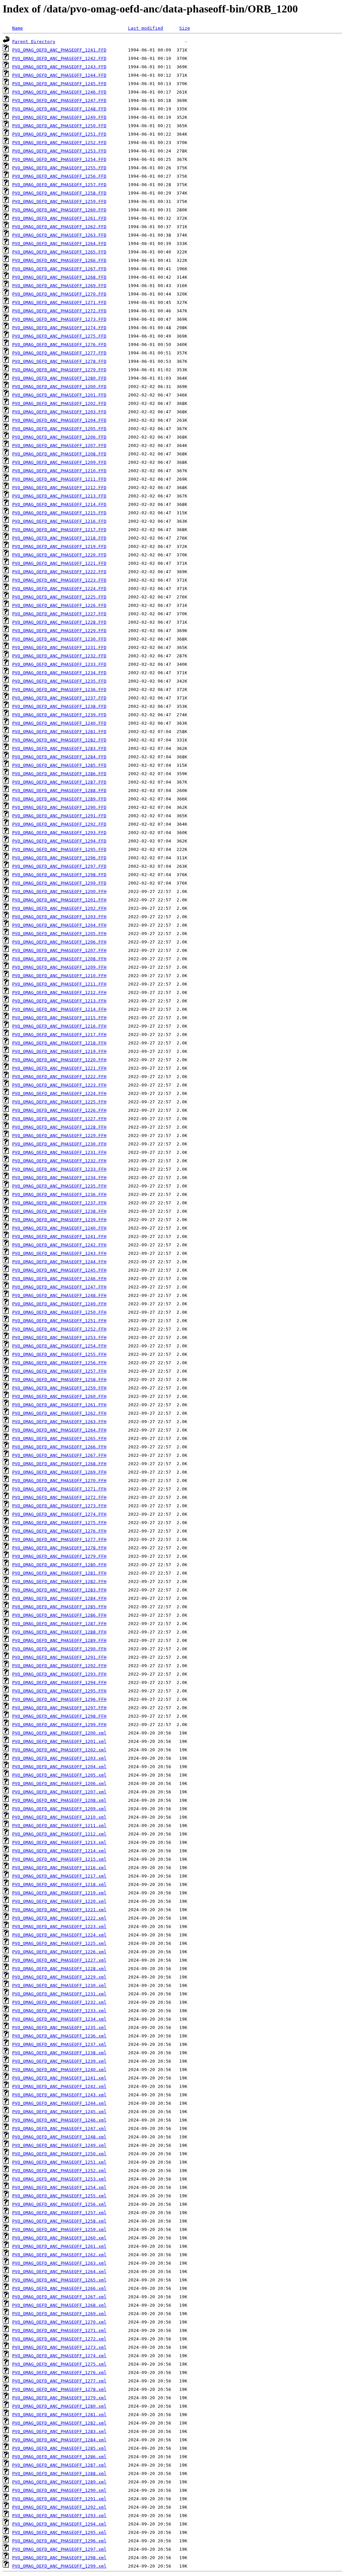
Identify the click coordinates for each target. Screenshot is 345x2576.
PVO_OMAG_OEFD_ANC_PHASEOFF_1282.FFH (59, 1582)
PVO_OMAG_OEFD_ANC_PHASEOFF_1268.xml (59, 2305)
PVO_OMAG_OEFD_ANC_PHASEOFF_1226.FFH (59, 1110)
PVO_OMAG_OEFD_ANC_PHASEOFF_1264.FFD (59, 244)
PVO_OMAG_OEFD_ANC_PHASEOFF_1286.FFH (59, 1615)
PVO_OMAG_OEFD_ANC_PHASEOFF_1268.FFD (59, 277)
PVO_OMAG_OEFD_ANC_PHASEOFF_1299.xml (59, 2566)
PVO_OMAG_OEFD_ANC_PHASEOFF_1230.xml (59, 1985)
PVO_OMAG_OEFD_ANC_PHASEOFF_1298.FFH (59, 1716)
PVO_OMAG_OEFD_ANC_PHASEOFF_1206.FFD (59, 437)
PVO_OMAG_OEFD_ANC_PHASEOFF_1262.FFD (59, 227)
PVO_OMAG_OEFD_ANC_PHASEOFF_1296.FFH (59, 1699)
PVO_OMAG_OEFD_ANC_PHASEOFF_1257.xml (59, 2213)
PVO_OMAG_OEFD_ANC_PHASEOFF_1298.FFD (59, 875)
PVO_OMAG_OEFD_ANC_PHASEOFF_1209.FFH (59, 967)
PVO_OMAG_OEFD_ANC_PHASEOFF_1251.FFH (59, 1321)
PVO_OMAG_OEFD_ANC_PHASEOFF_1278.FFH (59, 1548)
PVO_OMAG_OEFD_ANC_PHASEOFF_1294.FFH (59, 1682)
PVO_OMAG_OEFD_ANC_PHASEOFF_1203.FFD (59, 412)
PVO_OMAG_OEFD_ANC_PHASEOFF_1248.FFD (59, 109)
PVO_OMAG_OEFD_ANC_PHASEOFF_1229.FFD (59, 631)
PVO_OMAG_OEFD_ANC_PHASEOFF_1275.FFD (59, 336)
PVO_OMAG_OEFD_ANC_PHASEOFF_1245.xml (59, 2112)
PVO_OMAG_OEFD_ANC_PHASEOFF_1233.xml (59, 2011)
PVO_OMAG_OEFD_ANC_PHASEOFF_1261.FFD (59, 218)
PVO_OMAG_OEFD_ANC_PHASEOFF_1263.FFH (59, 1422)
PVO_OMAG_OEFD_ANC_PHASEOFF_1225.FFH (59, 1102)
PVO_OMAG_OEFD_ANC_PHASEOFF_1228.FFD (59, 622)
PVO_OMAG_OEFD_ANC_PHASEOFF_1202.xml (59, 1750)
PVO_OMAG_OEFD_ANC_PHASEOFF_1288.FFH (59, 1632)
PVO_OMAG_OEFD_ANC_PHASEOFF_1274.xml (59, 2356)
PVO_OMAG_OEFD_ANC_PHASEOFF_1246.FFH (59, 1279)
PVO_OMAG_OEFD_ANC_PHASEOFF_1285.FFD (59, 765)
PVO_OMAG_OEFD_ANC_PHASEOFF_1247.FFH (59, 1287)
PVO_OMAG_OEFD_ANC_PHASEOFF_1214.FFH (59, 1009)
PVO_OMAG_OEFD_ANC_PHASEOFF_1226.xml (59, 1952)
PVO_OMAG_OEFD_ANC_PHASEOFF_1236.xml (59, 2036)
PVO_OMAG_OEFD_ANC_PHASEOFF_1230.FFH (59, 1144)
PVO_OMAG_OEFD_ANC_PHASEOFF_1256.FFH (59, 1363)
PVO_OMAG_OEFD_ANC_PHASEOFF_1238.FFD (59, 706)
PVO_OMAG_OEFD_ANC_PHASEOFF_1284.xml (59, 2440)
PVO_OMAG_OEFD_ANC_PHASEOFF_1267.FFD (59, 269)
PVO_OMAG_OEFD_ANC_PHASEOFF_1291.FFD (59, 816)
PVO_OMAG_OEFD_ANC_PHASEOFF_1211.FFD (59, 479)
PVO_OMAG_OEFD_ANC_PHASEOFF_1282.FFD (59, 740)
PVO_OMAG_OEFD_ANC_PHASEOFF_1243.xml (59, 2095)
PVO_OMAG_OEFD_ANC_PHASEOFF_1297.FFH (59, 1708)
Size (185, 28)
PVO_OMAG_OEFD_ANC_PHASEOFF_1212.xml (59, 1834)
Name (18, 28)
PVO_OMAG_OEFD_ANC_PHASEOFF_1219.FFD (59, 546)
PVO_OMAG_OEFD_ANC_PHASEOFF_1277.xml (59, 2381)
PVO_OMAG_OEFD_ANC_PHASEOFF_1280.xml (59, 2406)
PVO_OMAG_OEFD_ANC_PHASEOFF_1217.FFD (59, 530)
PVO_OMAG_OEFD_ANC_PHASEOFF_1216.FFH (59, 1026)
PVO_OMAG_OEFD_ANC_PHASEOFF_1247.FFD (59, 100)
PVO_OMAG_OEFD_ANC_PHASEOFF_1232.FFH (59, 1161)
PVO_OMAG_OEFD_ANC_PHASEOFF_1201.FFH (59, 900)
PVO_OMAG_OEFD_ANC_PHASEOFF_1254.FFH (59, 1346)
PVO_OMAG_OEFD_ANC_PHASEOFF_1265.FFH (59, 1438)
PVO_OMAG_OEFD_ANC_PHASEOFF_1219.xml (59, 1893)
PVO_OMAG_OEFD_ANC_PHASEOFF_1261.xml (59, 2246)
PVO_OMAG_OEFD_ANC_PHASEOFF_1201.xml (59, 1741)
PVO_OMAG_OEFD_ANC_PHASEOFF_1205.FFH (59, 934)
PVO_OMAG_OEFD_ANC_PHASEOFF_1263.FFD (59, 235)
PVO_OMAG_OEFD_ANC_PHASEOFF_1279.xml (59, 2398)
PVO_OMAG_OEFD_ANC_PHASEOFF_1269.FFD (59, 286)
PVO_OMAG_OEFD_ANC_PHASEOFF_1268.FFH (59, 1464)
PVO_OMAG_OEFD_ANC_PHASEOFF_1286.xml (59, 2457)
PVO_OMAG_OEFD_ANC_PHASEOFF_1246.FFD (59, 92)
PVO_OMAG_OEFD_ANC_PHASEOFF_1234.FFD (59, 673)
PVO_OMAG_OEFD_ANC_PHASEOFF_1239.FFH (59, 1220)
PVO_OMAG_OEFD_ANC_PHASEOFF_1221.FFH (59, 1068)
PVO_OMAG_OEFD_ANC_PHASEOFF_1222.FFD (59, 572)
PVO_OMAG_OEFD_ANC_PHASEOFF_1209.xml (59, 1809)
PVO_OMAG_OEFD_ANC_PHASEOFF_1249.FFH (59, 1304)
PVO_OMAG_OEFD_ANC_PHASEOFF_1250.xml (59, 2154)
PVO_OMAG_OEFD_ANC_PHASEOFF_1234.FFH (59, 1178)
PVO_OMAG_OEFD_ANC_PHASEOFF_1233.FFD (59, 664)
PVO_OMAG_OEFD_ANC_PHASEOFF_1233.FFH (59, 1169)
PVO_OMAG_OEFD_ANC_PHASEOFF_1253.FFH (59, 1337)
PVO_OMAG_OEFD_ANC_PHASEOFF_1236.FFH (59, 1194)
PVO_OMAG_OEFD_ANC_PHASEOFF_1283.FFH (59, 1590)
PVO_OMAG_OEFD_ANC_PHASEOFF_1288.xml (59, 2474)
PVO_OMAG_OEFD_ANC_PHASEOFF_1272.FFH (59, 1497)
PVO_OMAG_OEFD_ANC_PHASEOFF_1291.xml (59, 2499)
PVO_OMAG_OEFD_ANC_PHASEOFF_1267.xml (59, 2297)
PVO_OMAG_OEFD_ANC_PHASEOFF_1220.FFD (59, 555)
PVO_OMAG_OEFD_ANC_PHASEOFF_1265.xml (59, 2280)
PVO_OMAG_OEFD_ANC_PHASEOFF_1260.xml (59, 2238)
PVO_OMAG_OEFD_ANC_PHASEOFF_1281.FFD (59, 732)
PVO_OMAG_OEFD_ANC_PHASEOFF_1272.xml (59, 2339)
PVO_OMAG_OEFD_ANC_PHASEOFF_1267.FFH (59, 1455)
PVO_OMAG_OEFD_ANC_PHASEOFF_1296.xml (59, 2541)
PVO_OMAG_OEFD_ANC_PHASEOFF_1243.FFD (59, 67)
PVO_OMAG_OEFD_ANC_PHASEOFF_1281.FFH (59, 1573)
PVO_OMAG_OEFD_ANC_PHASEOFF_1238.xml (59, 2053)
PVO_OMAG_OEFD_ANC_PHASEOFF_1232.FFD (59, 656)
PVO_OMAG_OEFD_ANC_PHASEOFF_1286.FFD (59, 774)
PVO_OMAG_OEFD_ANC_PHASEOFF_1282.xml (59, 2423)
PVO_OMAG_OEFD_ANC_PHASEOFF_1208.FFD (59, 454)
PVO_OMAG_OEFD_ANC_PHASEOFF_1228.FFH (59, 1127)
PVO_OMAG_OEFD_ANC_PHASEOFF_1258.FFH (59, 1380)
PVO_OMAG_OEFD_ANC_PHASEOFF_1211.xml (59, 1826)
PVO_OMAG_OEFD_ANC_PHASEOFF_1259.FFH (59, 1388)
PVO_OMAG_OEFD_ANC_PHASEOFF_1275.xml (59, 2364)
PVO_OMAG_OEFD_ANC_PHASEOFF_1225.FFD (59, 597)
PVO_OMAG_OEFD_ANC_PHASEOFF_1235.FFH (59, 1186)
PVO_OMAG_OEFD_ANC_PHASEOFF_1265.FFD (59, 252)
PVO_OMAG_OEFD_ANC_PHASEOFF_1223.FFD (59, 580)
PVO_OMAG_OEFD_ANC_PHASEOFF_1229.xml (59, 1977)
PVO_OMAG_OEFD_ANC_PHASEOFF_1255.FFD (59, 168)
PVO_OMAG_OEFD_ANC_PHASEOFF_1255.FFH (59, 1354)
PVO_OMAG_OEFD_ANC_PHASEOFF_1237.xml (59, 2044)
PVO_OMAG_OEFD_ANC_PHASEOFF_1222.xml (59, 1918)
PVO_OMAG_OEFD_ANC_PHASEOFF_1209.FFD (59, 462)
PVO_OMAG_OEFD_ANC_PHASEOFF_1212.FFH (59, 992)
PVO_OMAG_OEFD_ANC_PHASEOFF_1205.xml (59, 1775)
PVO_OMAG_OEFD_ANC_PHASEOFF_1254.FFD (59, 159)
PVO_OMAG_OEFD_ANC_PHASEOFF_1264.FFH (59, 1430)
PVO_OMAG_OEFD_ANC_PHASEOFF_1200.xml (59, 1733)
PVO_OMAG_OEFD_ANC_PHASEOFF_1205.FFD (59, 429)
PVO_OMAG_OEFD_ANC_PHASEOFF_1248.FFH (59, 1295)
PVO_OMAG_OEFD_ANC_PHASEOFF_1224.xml (59, 1935)
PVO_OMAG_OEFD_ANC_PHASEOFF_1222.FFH (59, 1077)
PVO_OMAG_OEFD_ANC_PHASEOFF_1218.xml (59, 1884)
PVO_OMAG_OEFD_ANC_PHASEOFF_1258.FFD (59, 193)
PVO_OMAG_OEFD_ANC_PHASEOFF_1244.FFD (59, 75)
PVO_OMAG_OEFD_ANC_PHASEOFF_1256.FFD (59, 176)
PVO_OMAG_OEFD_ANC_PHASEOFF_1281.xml (59, 2415)
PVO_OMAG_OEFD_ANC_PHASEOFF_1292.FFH (59, 1666)
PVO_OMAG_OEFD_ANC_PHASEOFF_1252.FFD (59, 143)
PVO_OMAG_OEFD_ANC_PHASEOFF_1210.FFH (59, 976)
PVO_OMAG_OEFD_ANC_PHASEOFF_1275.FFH (59, 1523)
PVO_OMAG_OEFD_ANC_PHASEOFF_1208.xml (59, 1800)
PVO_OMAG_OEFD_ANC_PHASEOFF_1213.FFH (59, 1001)
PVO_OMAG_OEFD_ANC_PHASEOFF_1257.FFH (59, 1371)
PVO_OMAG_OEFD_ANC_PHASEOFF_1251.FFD (59, 134)
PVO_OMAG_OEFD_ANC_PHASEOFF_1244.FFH (59, 1262)
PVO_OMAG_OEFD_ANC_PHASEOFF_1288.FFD (59, 791)
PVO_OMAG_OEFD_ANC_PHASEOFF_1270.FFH (59, 1481)
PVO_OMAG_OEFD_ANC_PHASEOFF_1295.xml (59, 2532)
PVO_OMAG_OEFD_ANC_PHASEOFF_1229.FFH (59, 1136)
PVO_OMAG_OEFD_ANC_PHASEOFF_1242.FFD (59, 58)
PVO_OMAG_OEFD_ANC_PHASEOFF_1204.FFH (59, 925)
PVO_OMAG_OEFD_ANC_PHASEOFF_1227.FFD (59, 614)
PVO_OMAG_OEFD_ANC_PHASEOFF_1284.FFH (59, 1598)
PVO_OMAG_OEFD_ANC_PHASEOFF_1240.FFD (59, 723)
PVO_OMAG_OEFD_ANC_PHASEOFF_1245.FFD (59, 84)
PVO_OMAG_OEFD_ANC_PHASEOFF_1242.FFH (59, 1245)
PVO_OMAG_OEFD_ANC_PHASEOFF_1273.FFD (59, 319)
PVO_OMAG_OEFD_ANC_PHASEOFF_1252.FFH (59, 1329)
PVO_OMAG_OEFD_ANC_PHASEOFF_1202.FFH (59, 908)
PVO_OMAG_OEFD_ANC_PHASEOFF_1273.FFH (59, 1506)
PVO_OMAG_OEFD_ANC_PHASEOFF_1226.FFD (59, 605)
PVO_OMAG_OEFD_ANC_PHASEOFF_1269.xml (59, 2314)
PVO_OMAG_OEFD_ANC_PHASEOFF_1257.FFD (59, 185)
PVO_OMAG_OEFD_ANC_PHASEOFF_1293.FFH (59, 1674)
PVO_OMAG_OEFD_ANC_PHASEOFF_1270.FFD (59, 294)
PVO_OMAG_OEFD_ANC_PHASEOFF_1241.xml (59, 2078)
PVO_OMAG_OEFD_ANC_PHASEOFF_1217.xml (59, 1876)
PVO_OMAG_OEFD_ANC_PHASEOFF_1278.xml (59, 2389)
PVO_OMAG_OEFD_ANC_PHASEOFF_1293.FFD (59, 833)
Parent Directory (34, 42)
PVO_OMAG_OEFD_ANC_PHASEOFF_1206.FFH (59, 942)
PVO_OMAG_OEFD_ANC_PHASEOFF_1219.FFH (59, 1051)
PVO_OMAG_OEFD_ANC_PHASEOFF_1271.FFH (59, 1489)
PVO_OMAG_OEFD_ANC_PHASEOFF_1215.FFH (59, 1018)
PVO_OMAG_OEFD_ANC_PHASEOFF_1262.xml (59, 2255)
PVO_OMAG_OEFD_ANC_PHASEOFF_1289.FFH (59, 1640)
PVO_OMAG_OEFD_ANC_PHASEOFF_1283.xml (59, 2431)
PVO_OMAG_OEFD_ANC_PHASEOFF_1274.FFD (59, 328)
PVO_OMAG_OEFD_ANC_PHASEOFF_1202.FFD (59, 403)
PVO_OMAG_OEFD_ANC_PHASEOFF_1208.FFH (59, 959)
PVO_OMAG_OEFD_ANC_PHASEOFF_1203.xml (59, 1758)
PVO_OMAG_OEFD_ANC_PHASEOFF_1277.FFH (59, 1539)
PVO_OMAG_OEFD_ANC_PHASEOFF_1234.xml (59, 2019)
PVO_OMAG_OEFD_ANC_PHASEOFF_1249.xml (59, 2145)
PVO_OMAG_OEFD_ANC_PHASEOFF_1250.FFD (59, 126)
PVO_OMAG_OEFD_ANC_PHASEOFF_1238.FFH (59, 1211)
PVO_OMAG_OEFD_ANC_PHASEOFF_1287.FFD (59, 782)
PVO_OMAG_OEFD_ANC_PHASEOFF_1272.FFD (59, 311)
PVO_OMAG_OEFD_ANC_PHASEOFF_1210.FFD (59, 471)
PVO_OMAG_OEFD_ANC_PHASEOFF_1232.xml (59, 2002)
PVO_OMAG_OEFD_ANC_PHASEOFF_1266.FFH (59, 1447)
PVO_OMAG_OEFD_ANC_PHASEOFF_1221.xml (59, 1910)
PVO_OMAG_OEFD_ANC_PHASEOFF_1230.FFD (59, 639)
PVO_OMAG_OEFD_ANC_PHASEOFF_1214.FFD (59, 504)
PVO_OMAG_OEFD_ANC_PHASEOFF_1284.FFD (59, 757)
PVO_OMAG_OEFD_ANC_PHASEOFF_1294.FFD (59, 841)
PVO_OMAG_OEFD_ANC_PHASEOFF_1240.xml (59, 2070)
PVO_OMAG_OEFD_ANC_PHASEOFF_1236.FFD (59, 690)
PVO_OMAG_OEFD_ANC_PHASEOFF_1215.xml (59, 1859)
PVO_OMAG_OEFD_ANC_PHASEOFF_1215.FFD (59, 513)
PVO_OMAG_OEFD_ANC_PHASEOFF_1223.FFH (59, 1085)
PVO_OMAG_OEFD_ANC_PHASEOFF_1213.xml (59, 1842)
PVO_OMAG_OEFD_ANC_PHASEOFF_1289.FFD (59, 799)
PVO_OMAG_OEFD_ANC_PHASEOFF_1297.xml (59, 2549)
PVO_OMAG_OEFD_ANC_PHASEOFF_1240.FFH (59, 1228)
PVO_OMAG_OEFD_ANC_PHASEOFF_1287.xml (59, 2465)
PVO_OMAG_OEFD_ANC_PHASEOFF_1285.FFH (59, 1607)
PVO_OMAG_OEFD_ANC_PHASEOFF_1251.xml (59, 2162)
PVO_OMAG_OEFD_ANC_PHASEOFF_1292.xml (59, 2507)
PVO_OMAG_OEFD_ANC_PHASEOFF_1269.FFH (59, 1472)
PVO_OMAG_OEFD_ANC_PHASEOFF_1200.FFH (59, 891)
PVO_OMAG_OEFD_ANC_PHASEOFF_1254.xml (59, 2187)
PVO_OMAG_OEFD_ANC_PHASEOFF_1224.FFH (59, 1093)
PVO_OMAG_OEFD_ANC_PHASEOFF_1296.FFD (59, 858)
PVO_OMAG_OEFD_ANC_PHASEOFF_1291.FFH (59, 1657)
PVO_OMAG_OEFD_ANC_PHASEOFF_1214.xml (59, 1851)
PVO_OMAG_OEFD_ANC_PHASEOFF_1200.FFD (59, 387)
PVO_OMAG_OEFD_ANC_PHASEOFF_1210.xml (59, 1817)
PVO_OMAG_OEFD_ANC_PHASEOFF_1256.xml (59, 2204)
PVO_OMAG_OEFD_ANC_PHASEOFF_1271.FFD (59, 302)
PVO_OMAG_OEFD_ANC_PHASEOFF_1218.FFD (59, 538)
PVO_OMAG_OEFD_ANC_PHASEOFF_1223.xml (59, 1927)
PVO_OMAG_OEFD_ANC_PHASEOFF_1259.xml (59, 2229)
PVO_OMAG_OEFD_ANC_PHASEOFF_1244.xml (59, 2103)
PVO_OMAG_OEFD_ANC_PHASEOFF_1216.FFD (59, 521)
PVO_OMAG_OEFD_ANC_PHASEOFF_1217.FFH (59, 1035)
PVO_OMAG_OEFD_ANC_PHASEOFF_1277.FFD (59, 353)
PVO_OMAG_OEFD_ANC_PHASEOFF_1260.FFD (59, 210)
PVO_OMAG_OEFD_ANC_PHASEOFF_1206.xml (59, 1783)
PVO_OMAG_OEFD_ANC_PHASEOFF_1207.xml (59, 1792)
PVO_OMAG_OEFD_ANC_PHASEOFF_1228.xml (59, 1969)
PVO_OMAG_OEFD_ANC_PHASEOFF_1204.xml (59, 1767)
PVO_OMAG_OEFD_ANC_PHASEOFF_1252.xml (59, 2171)
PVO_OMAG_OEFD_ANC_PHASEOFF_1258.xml (59, 2221)
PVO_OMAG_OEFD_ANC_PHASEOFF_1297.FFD (59, 866)
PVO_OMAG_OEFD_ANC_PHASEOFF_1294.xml (59, 2524)
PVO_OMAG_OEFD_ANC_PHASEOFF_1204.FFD (59, 420)
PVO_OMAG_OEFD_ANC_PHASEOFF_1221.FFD (59, 563)
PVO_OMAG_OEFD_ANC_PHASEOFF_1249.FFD (59, 117)
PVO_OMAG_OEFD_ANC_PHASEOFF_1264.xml (59, 2272)
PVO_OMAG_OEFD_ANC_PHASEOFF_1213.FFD (59, 496)
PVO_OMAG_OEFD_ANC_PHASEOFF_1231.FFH (59, 1152)
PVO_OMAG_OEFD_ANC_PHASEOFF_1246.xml (59, 2120)
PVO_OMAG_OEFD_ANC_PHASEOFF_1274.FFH (59, 1514)
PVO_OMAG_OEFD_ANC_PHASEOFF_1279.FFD (59, 370)
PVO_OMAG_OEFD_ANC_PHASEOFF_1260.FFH (59, 1396)
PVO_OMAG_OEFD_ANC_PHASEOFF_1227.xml (59, 1960)
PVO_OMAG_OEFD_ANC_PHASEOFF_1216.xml (59, 1868)
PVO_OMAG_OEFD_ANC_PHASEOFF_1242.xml (59, 2086)
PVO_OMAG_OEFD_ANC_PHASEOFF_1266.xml (59, 2288)
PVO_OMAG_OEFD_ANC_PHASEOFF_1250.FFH (59, 1312)
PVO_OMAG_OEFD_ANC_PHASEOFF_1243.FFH (59, 1253)
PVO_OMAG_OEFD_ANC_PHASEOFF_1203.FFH (59, 917)
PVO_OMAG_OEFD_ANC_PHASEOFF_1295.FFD (59, 849)
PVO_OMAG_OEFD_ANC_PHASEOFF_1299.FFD (59, 883)
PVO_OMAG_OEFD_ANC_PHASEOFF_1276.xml (59, 2373)
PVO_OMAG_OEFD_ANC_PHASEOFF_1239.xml (59, 2061)
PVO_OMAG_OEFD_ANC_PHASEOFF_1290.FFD (59, 807)
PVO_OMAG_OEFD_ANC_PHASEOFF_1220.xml (59, 1901)
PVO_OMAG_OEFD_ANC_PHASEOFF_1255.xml (59, 2196)
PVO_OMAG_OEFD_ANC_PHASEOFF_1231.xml (59, 1994)
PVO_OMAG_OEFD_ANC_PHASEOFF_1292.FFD (59, 824)
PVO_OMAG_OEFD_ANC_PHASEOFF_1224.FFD (59, 589)
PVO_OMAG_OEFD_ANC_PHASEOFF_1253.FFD (59, 151)
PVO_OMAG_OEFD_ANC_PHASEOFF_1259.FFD (59, 201)
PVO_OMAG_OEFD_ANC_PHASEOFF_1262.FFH (59, 1413)
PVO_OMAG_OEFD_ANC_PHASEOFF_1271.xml (59, 2330)
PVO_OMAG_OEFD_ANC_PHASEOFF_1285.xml (59, 2448)
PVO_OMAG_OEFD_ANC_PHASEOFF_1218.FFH (59, 1043)
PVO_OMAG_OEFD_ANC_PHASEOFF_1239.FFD (59, 715)
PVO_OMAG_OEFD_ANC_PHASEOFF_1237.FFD (59, 698)
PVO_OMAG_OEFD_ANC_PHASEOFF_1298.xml (59, 2558)
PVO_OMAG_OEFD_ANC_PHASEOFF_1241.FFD (59, 50)
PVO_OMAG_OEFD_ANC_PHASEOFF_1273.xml (59, 2347)
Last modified (146, 28)
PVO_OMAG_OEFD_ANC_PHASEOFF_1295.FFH (59, 1691)
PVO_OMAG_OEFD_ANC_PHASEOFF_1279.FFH (59, 1556)
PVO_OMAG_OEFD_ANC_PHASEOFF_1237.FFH (59, 1203)
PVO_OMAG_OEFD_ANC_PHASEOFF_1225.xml (59, 1943)
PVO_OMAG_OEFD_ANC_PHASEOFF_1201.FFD (59, 395)
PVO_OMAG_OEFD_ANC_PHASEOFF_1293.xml (59, 2516)
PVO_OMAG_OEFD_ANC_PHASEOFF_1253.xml (59, 2179)
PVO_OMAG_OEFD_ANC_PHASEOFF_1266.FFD (59, 260)
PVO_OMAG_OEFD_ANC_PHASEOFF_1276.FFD (59, 345)
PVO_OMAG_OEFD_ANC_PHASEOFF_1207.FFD (59, 445)
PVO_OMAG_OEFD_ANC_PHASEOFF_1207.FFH (59, 950)
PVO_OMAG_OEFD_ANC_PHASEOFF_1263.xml (59, 2263)
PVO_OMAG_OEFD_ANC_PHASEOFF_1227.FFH (59, 1119)
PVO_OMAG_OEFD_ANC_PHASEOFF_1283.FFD (59, 748)
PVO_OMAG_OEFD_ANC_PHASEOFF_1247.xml (59, 2128)
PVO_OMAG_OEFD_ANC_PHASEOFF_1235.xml (59, 2028)
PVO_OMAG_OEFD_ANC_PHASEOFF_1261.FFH (59, 1405)
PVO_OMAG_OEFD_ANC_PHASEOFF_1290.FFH (59, 1649)
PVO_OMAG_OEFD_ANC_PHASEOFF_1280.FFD (59, 378)
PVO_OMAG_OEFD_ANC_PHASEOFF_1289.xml (59, 2482)
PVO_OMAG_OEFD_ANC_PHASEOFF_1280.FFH (59, 1565)
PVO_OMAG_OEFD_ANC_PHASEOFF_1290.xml (59, 2490)
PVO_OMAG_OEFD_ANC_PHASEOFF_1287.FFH (59, 1624)
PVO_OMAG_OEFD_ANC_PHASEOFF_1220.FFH (59, 1060)
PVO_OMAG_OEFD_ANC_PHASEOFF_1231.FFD (59, 647)
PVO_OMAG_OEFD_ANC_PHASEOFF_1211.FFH (59, 984)
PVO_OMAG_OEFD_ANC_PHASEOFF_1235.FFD (59, 681)
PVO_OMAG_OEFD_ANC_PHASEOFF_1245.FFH (59, 1270)
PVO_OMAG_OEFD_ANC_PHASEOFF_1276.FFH (59, 1531)
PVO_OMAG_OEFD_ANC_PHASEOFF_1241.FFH (59, 1237)
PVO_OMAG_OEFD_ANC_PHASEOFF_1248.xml (59, 2137)
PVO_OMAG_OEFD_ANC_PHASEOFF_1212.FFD (59, 488)
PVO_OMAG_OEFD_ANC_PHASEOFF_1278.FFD (59, 361)
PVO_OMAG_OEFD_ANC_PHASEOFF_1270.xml (59, 2322)
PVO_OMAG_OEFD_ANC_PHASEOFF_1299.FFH (59, 1725)
